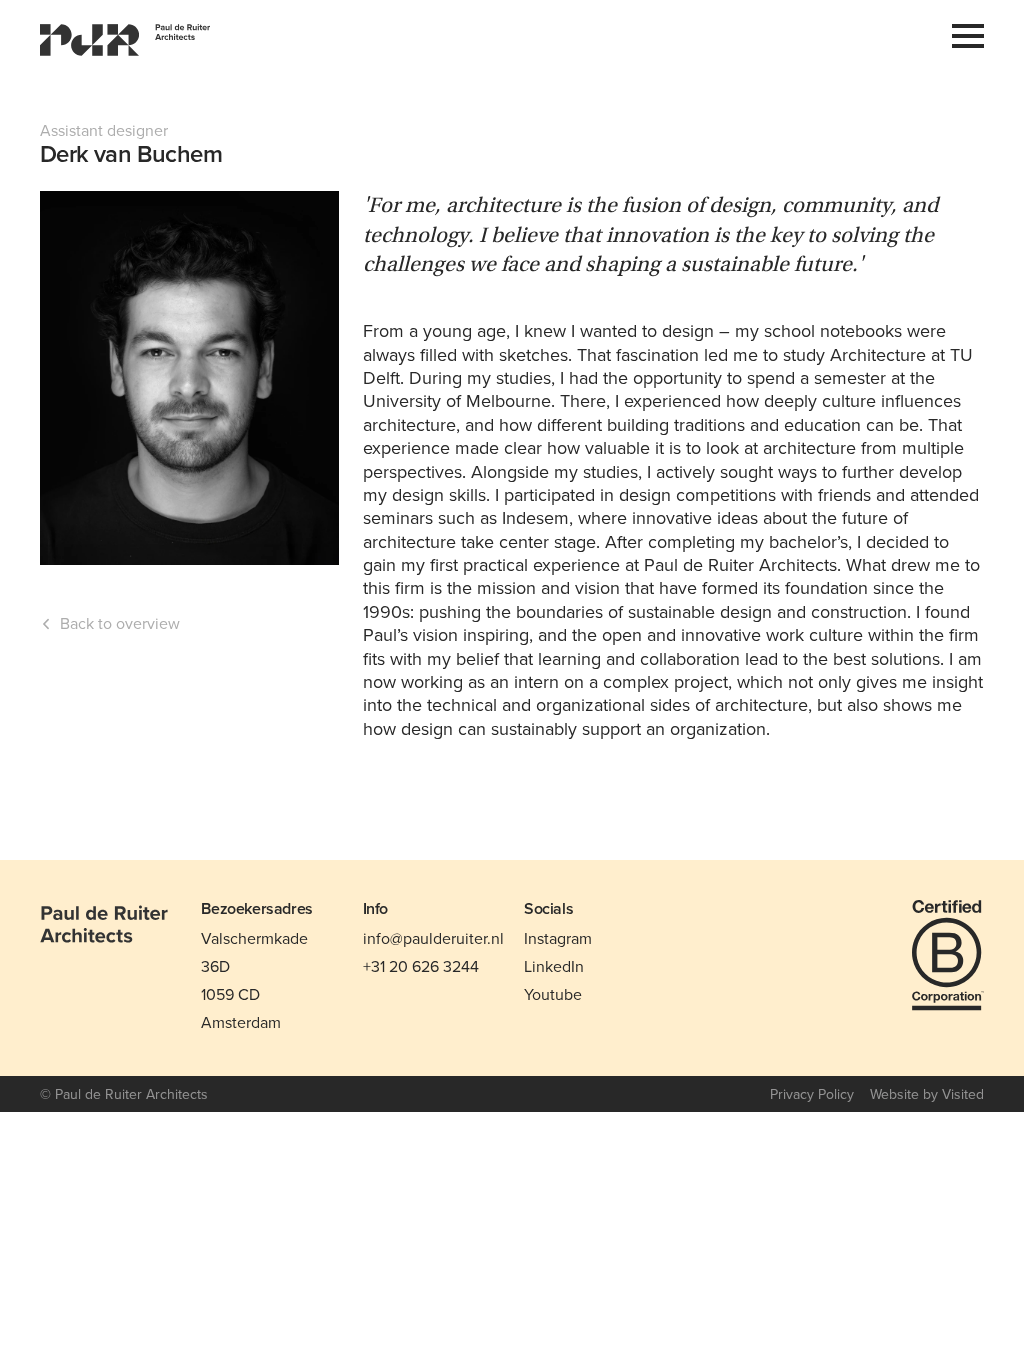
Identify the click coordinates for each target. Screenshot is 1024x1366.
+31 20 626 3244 (421, 966)
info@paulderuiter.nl (433, 938)
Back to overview (120, 623)
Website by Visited (927, 1094)
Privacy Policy (812, 1094)
